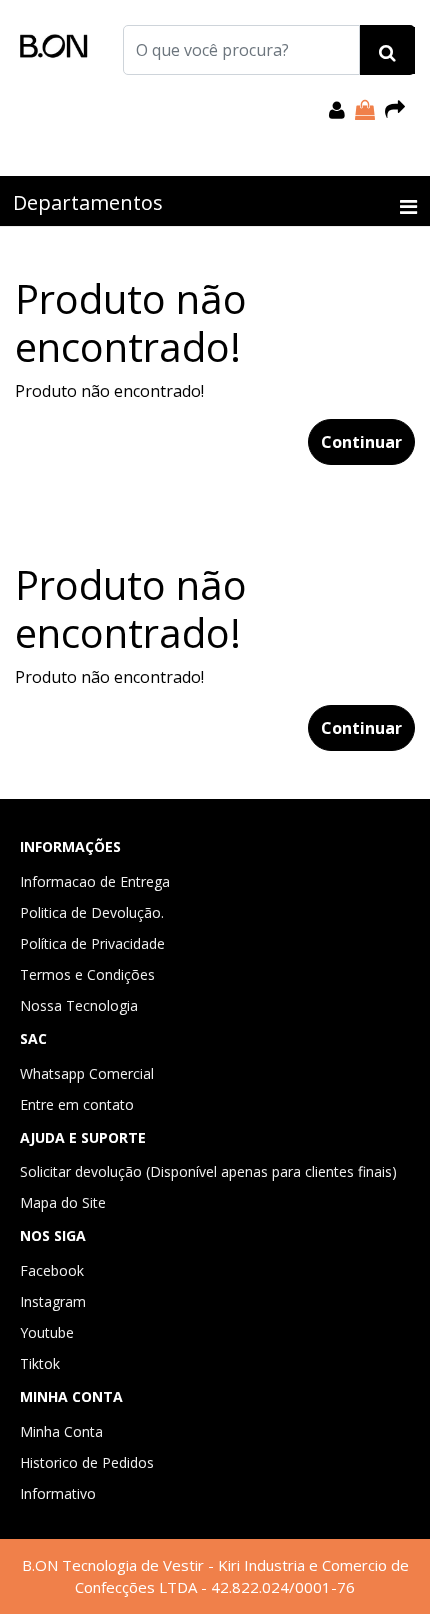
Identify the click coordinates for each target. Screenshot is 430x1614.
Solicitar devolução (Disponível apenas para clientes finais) (208, 1171)
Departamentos (88, 202)
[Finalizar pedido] (395, 109)
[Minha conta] (337, 109)
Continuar (361, 442)
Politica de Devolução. (92, 912)
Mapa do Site (63, 1202)
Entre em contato (77, 1104)
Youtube (47, 1332)
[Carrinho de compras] (365, 109)
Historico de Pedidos (87, 1462)
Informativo (58, 1493)
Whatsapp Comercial (87, 1073)
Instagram (53, 1301)
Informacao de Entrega (95, 881)
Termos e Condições (87, 974)
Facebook (52, 1270)
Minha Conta (61, 1431)
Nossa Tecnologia (79, 1005)
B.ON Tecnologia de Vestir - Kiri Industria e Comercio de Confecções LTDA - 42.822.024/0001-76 (215, 1576)
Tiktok (40, 1363)
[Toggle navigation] (408, 207)
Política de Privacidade (92, 943)
